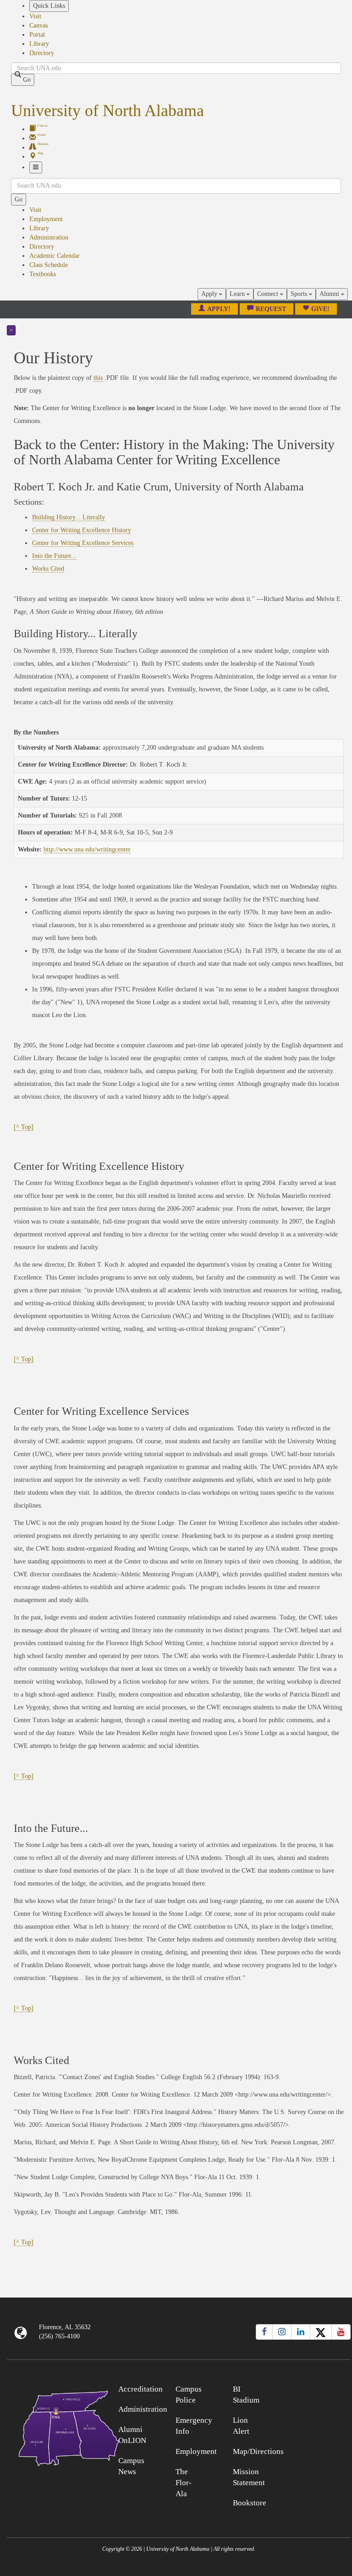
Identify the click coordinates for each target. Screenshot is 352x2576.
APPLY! (219, 309)
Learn (238, 294)
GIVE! (320, 309)
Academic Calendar (55, 256)
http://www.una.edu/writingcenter (87, 849)
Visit (35, 16)
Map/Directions (258, 2451)
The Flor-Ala (184, 2483)
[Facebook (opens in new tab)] (264, 2332)
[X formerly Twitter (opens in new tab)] (321, 2332)
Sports (300, 294)
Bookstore (250, 2503)
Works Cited (48, 569)
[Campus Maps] (50, 2427)
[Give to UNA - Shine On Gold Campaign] (308, 2388)
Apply (210, 294)
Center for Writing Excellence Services (83, 543)
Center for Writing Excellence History (82, 530)
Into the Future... (54, 556)
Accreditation (140, 2389)
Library (39, 44)
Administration (49, 237)
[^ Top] (24, 1127)
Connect (269, 294)
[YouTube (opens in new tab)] (341, 2332)
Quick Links (49, 6)
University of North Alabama (107, 111)
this (98, 378)
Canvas (38, 25)
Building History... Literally (69, 517)
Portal (37, 35)
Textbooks (43, 274)
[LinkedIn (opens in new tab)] (301, 2332)
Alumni (330, 294)
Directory (42, 53)
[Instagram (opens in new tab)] (282, 2332)
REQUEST (271, 309)
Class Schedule (49, 265)
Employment (46, 219)
